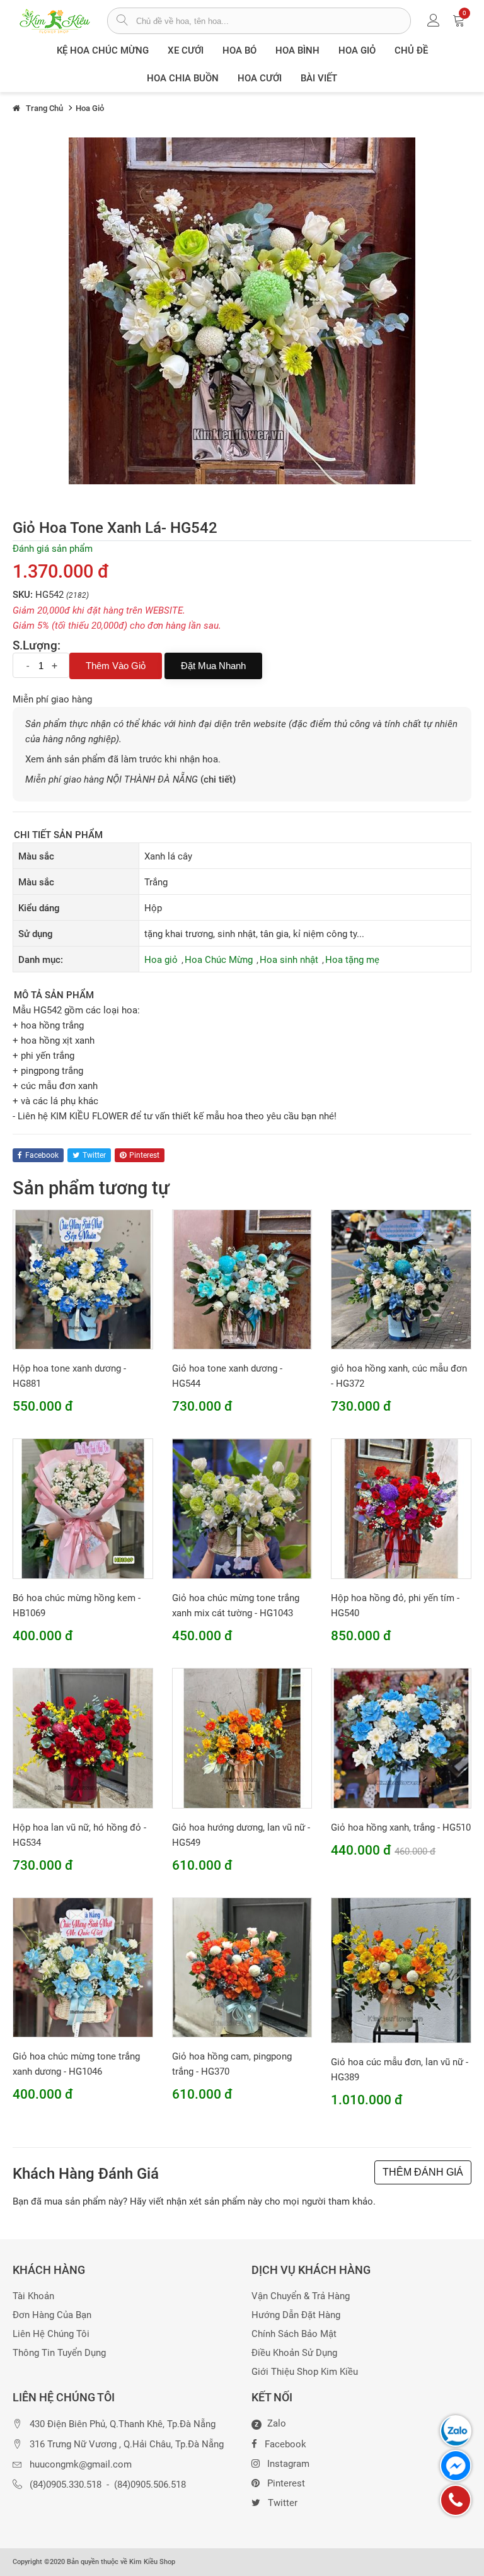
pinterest (144, 1155)
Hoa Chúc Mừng (219, 960)
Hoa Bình (297, 50)
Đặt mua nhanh (213, 666)
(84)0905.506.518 (150, 2485)
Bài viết (319, 78)
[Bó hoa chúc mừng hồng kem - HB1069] (83, 1508)
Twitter (283, 2503)
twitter (94, 1155)
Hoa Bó (239, 50)
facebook (42, 1155)
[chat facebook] (456, 2466)
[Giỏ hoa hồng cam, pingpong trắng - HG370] (242, 1967)
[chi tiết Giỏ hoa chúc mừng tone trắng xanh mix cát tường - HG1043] (242, 1508)
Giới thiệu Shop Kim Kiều (305, 2372)
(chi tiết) (218, 779)
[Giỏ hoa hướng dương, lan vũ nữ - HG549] (242, 1737)
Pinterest (286, 2483)
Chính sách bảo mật (294, 2334)
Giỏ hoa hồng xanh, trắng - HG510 (401, 1827)
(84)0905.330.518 (66, 2485)
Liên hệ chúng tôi (51, 2334)
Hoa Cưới (260, 78)
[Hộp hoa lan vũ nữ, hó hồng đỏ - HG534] (83, 1737)
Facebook (285, 2444)
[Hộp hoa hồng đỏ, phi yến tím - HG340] (401, 1508)
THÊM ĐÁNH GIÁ (423, 2172)
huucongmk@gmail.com (81, 2465)
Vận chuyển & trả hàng (301, 2296)
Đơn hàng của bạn (52, 2315)
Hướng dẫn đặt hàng (296, 2315)
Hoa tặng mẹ (352, 960)
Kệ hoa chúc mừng (103, 50)
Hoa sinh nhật (289, 960)
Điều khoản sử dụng (294, 2353)
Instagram (288, 2464)
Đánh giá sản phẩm (53, 549)
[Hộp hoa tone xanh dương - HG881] (83, 1279)
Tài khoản (33, 2296)
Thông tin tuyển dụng (59, 2353)
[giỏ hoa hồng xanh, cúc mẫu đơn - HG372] (401, 1279)
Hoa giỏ (357, 50)
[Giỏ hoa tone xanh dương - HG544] (242, 1279)
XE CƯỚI (186, 50)
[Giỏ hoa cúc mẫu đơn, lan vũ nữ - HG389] (401, 1969)
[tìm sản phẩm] (122, 21)
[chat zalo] (456, 2431)
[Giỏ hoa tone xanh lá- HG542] (242, 310)
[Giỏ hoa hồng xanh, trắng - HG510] (401, 1737)
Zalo (270, 2424)
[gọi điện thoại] (456, 2500)
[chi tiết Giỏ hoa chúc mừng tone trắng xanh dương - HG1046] (83, 1967)
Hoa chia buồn (183, 78)
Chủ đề (411, 50)
